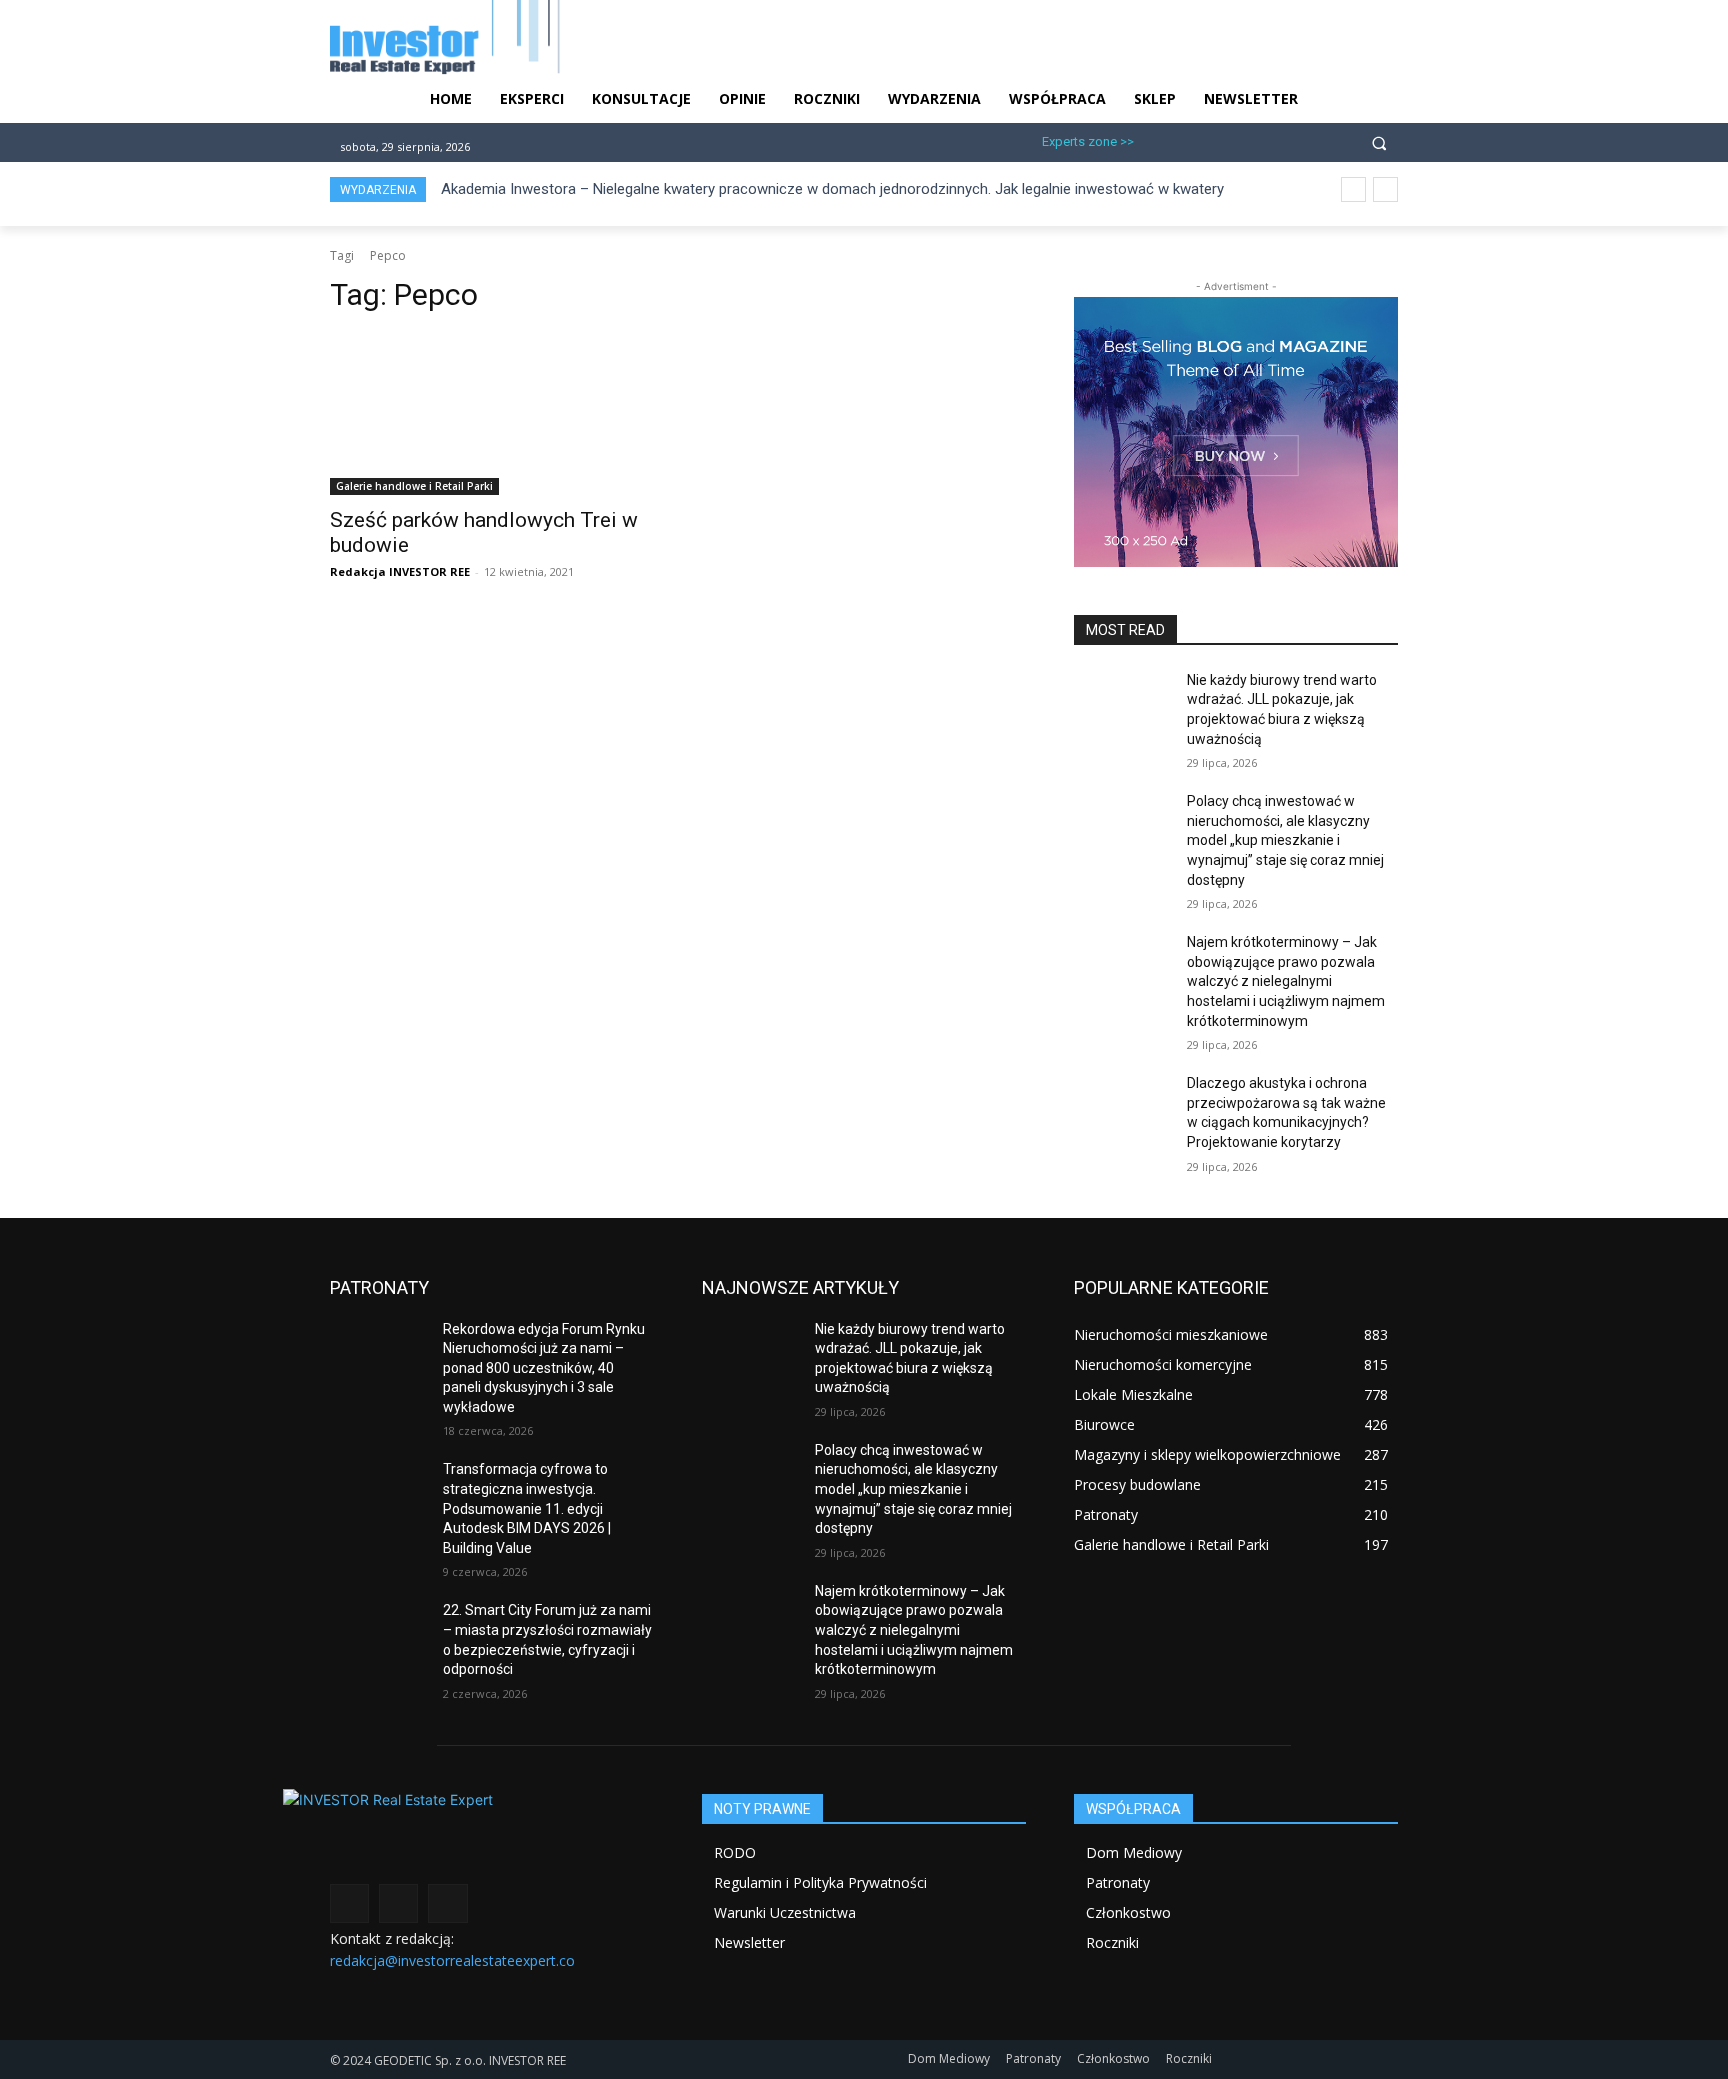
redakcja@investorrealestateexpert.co (452, 1960)
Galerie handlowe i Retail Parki (414, 486)
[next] (1385, 189)
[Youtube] (1288, 139)
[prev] (1353, 189)
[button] (1379, 142)
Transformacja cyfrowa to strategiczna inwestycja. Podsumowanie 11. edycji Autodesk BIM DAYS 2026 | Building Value (527, 1508)
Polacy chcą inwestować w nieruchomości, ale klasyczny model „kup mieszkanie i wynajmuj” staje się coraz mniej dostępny (1285, 840)
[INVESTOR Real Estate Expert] (492, 1834)
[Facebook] (1157, 139)
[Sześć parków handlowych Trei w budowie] (492, 414)
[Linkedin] (1222, 139)
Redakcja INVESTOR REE (400, 571)
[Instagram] (1189, 139)
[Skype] (1255, 139)
